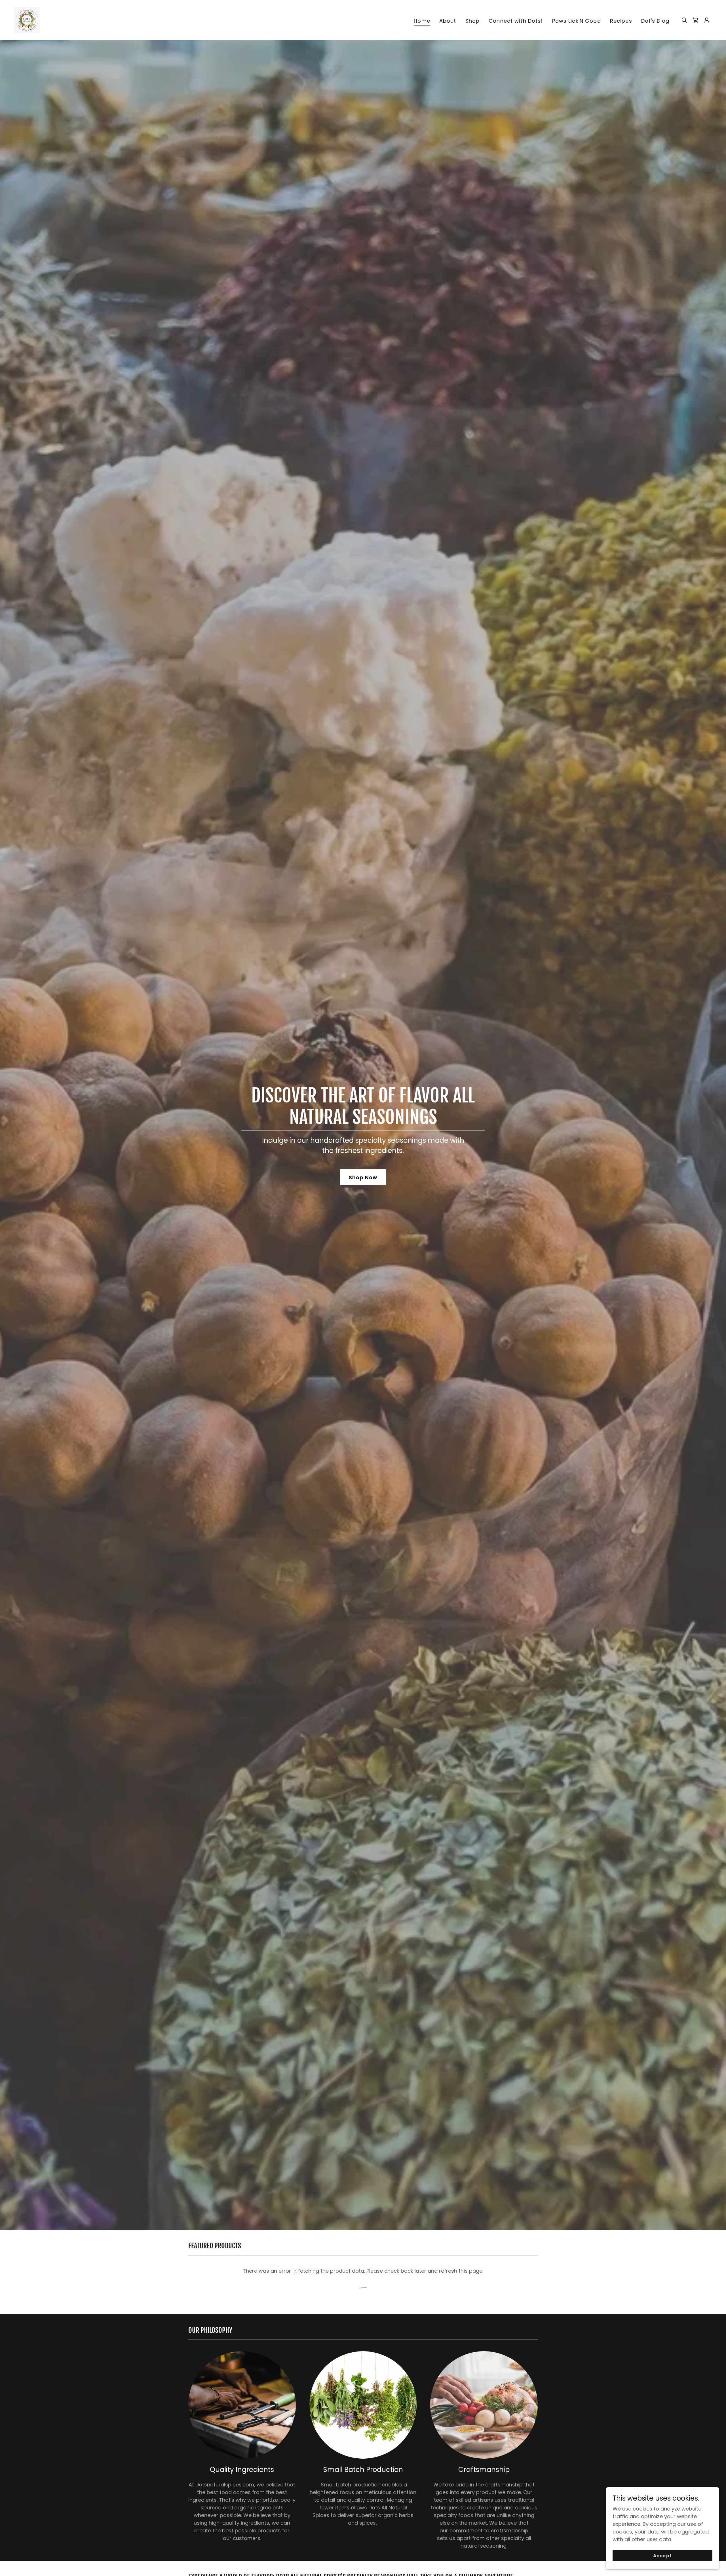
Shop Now (363, 1177)
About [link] (448, 21)
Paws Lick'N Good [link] (577, 21)
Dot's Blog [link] (655, 21)
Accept (662, 2556)
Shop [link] (473, 21)
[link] (27, 20)
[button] (707, 20)
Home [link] (422, 21)
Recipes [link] (621, 21)
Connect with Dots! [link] (516, 21)
